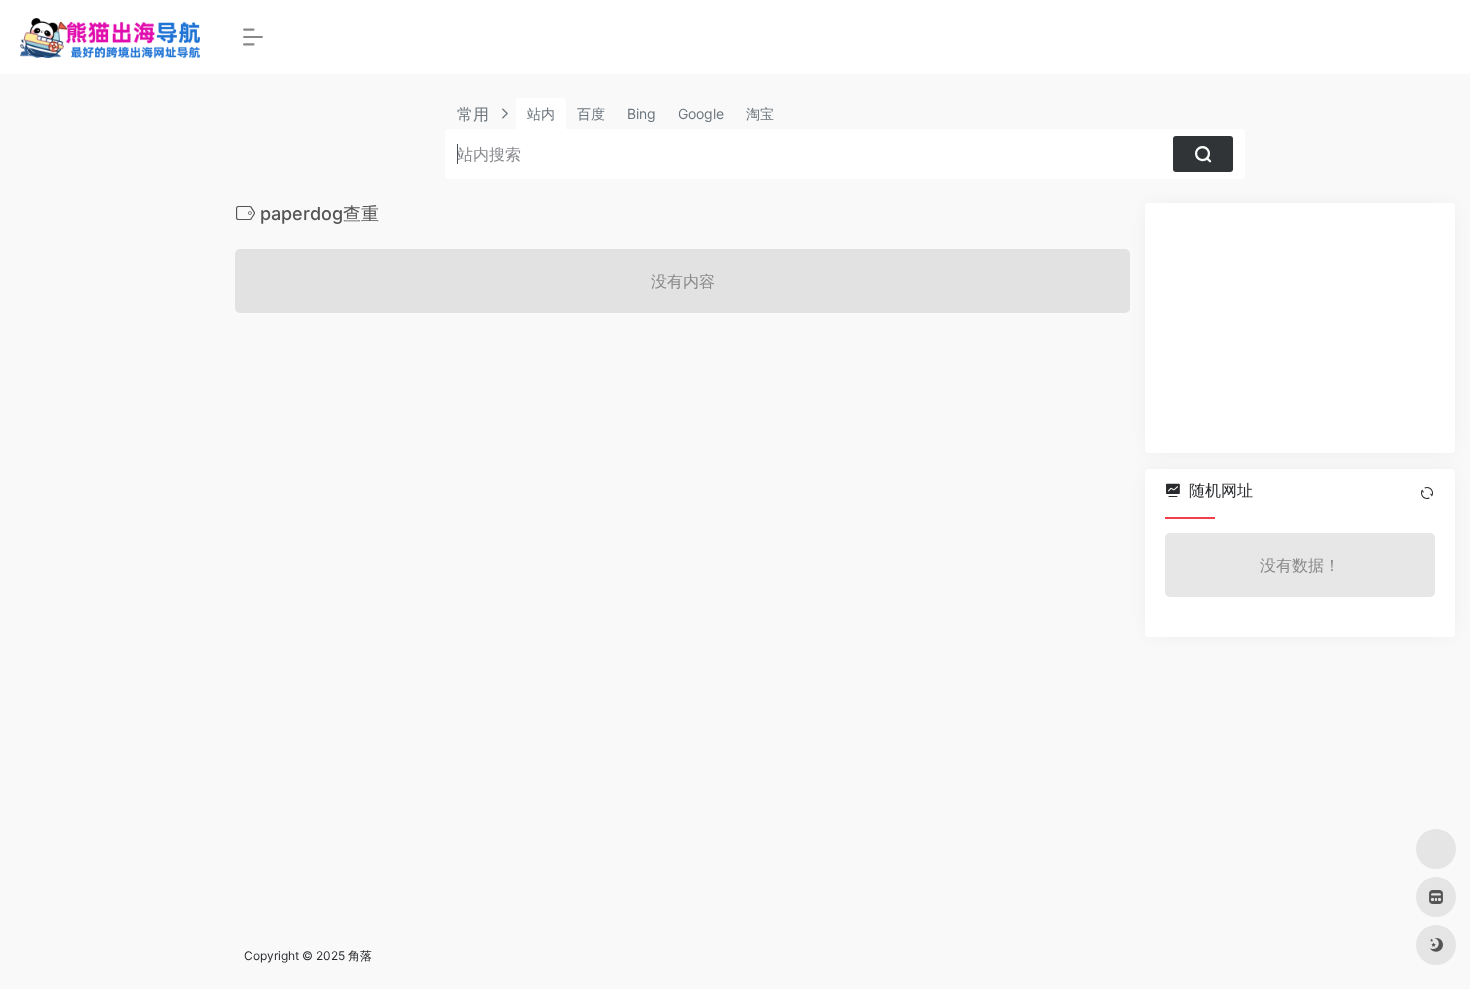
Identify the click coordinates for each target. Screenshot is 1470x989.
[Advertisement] (1300, 328)
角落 (360, 955)
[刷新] (1427, 493)
